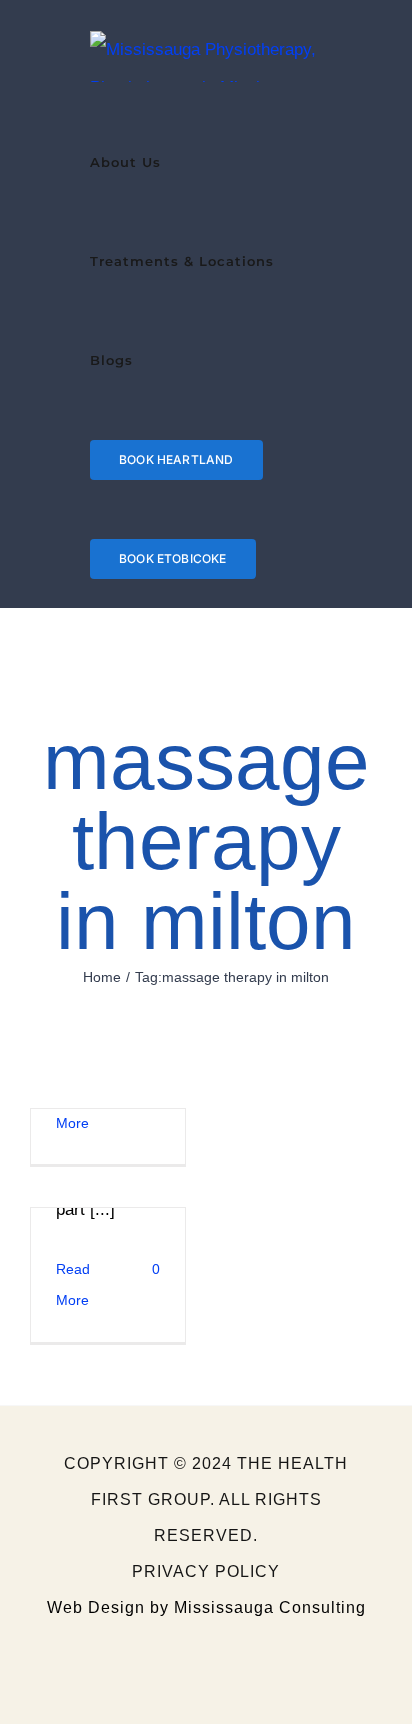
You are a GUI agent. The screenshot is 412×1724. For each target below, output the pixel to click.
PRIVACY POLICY (206, 1571)
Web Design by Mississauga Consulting (206, 1607)
